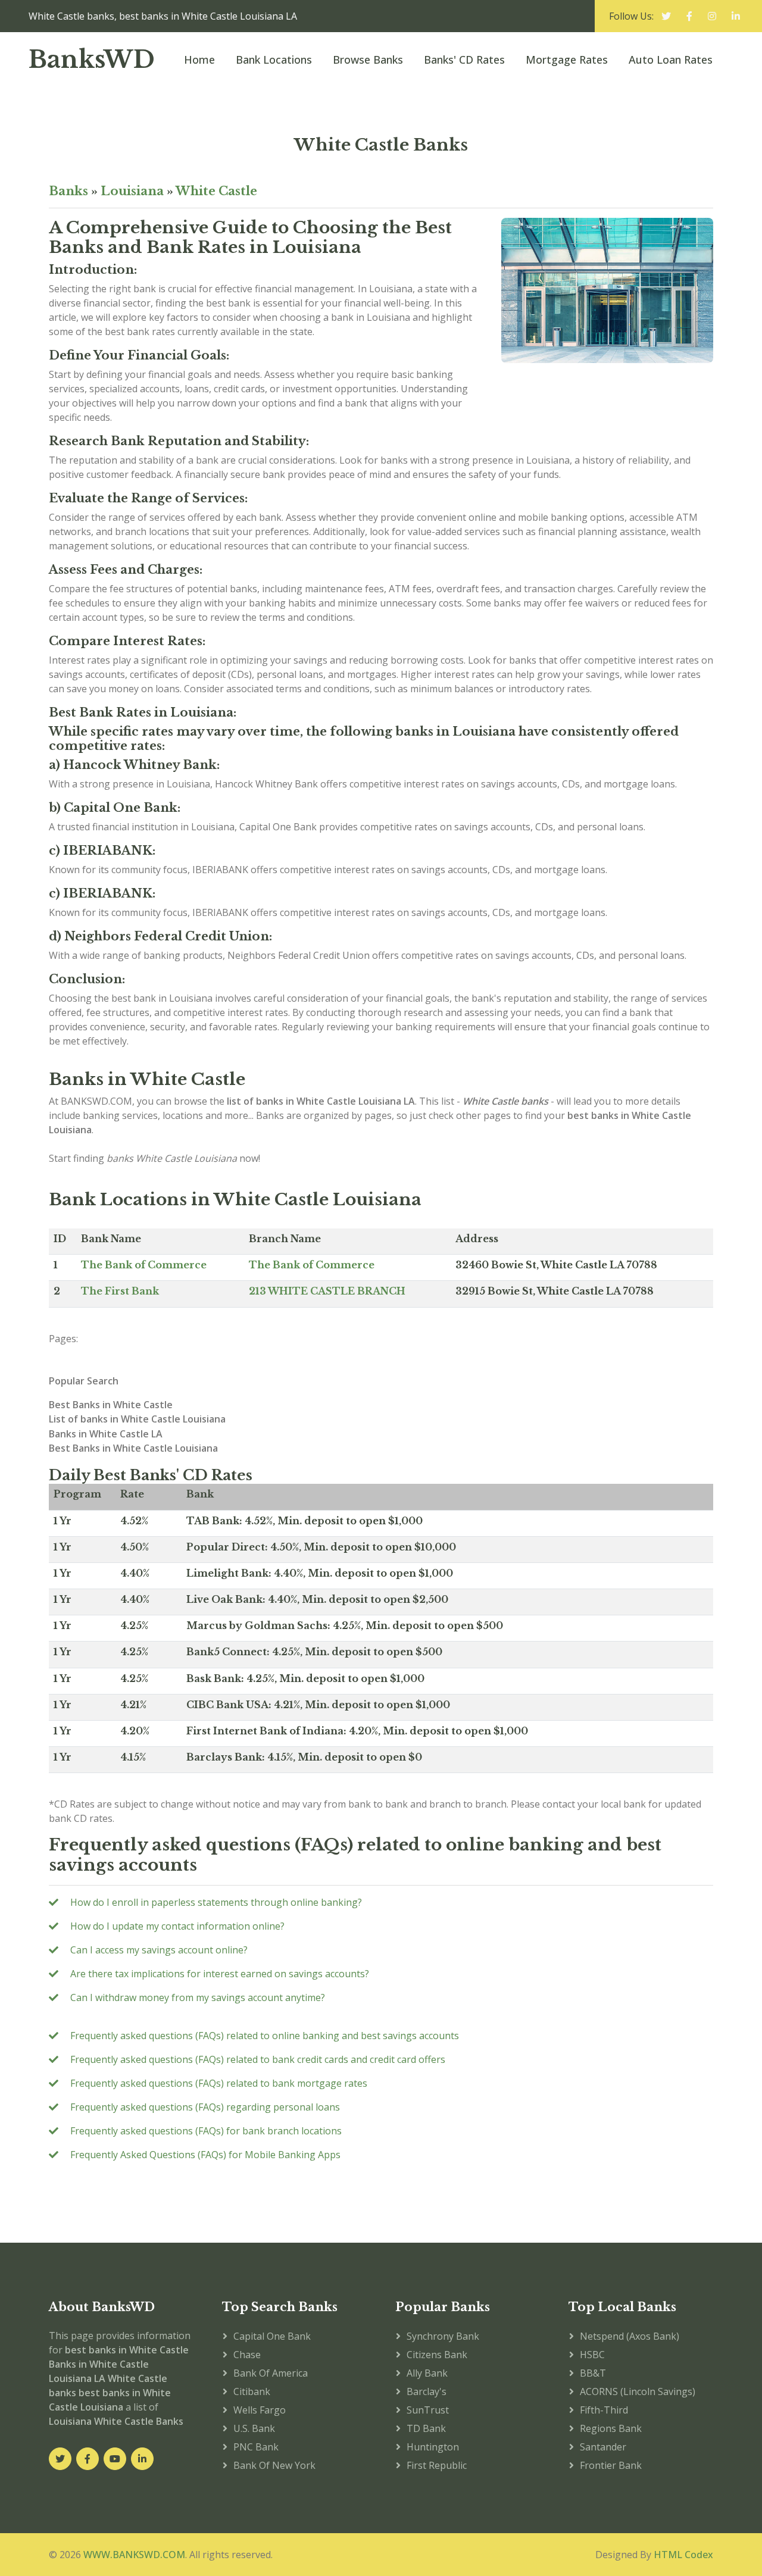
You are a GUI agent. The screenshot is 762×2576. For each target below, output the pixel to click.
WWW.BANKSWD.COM (134, 2555)
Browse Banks (368, 60)
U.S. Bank (254, 2428)
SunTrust (428, 2410)
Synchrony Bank (443, 2336)
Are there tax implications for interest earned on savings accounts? (220, 1974)
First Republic (437, 2465)
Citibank (252, 2391)
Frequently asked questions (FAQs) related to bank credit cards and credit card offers (258, 2059)
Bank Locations (274, 60)
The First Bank (120, 1291)
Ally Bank (427, 2373)
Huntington (433, 2447)
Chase (247, 2355)
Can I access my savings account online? (159, 1950)
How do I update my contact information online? (177, 1926)
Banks (68, 191)
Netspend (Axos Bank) (630, 2336)
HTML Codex (683, 2555)
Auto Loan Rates (671, 60)
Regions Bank (611, 2428)
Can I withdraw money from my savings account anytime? (198, 1997)
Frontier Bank (611, 2465)
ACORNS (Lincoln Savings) (638, 2391)
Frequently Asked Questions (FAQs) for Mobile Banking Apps (205, 2155)
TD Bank (426, 2428)
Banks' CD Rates (464, 60)
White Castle (216, 191)
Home (199, 60)
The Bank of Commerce (144, 1265)
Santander (603, 2447)
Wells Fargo (260, 2410)
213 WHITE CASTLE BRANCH (327, 1291)
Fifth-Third (604, 2410)
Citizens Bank (437, 2355)
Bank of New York (274, 2465)
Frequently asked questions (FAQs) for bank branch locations (206, 2131)
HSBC (592, 2355)
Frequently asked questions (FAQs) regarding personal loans (205, 2107)
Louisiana (132, 191)
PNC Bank (256, 2447)
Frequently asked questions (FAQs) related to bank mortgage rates (219, 2083)
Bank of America (271, 2373)
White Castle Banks (381, 145)
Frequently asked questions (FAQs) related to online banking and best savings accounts (265, 2036)
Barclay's (427, 2391)
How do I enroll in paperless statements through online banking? (216, 1902)
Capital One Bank (272, 2336)
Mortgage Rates (567, 60)
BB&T (593, 2373)
